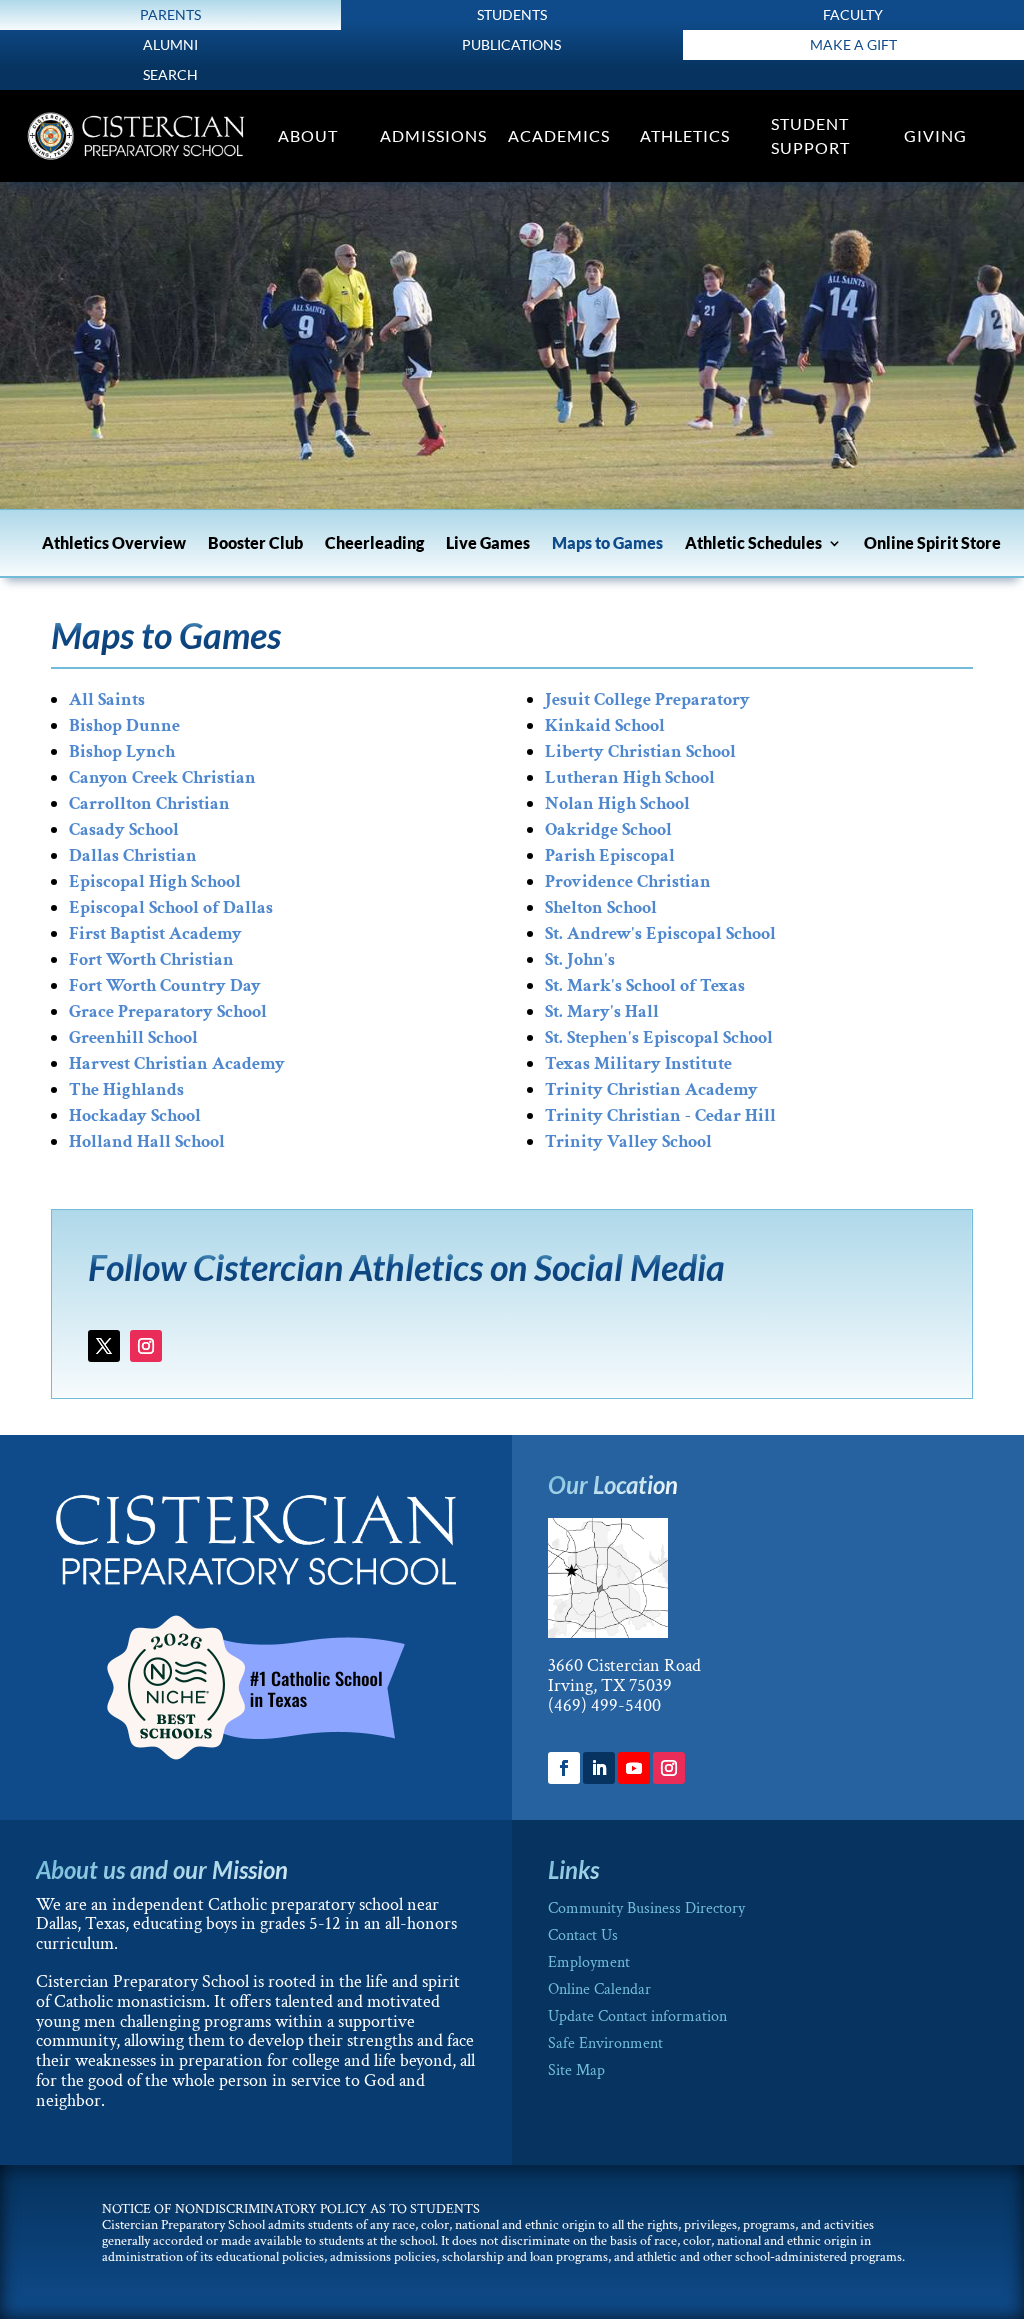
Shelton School (601, 907)
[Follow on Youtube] (634, 1768)
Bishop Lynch (122, 751)
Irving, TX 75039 (610, 1685)
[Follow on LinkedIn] (599, 1768)
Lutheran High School (630, 777)
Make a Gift (853, 44)
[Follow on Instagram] (146, 1346)
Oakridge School (608, 829)
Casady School (124, 829)
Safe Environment (605, 2043)
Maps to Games (607, 544)
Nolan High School (617, 803)
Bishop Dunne (124, 725)
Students (512, 14)
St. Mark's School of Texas (645, 985)
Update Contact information (637, 2016)
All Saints (107, 699)
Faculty (853, 14)
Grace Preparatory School (168, 1011)
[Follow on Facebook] (564, 1768)
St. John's (580, 959)
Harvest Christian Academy (177, 1063)
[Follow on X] (104, 1346)
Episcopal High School (155, 881)
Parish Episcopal (610, 855)
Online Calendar (599, 1989)
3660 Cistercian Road (624, 1665)
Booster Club (255, 544)
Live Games (488, 544)
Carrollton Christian (149, 803)
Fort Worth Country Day (165, 985)
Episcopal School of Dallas (171, 907)
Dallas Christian (133, 855)
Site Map (576, 2070)
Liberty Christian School (640, 751)
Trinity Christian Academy (651, 1089)
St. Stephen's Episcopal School (659, 1037)
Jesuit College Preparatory (647, 699)
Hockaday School (135, 1115)
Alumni (170, 44)
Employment (589, 1962)
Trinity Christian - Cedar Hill (660, 1115)
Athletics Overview (114, 544)
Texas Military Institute (638, 1063)
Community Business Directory (646, 1908)
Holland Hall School (147, 1141)
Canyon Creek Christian (162, 777)
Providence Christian (628, 881)
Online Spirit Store (932, 544)
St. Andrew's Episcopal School (660, 933)
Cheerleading (374, 544)
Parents (170, 14)
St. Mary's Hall (602, 1011)
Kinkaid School (605, 725)
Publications (511, 44)
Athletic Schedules (753, 544)
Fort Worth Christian (151, 959)
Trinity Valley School (628, 1141)
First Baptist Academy (155, 933)
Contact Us (583, 1935)
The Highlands (126, 1089)
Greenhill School (133, 1037)
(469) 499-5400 (604, 1705)
